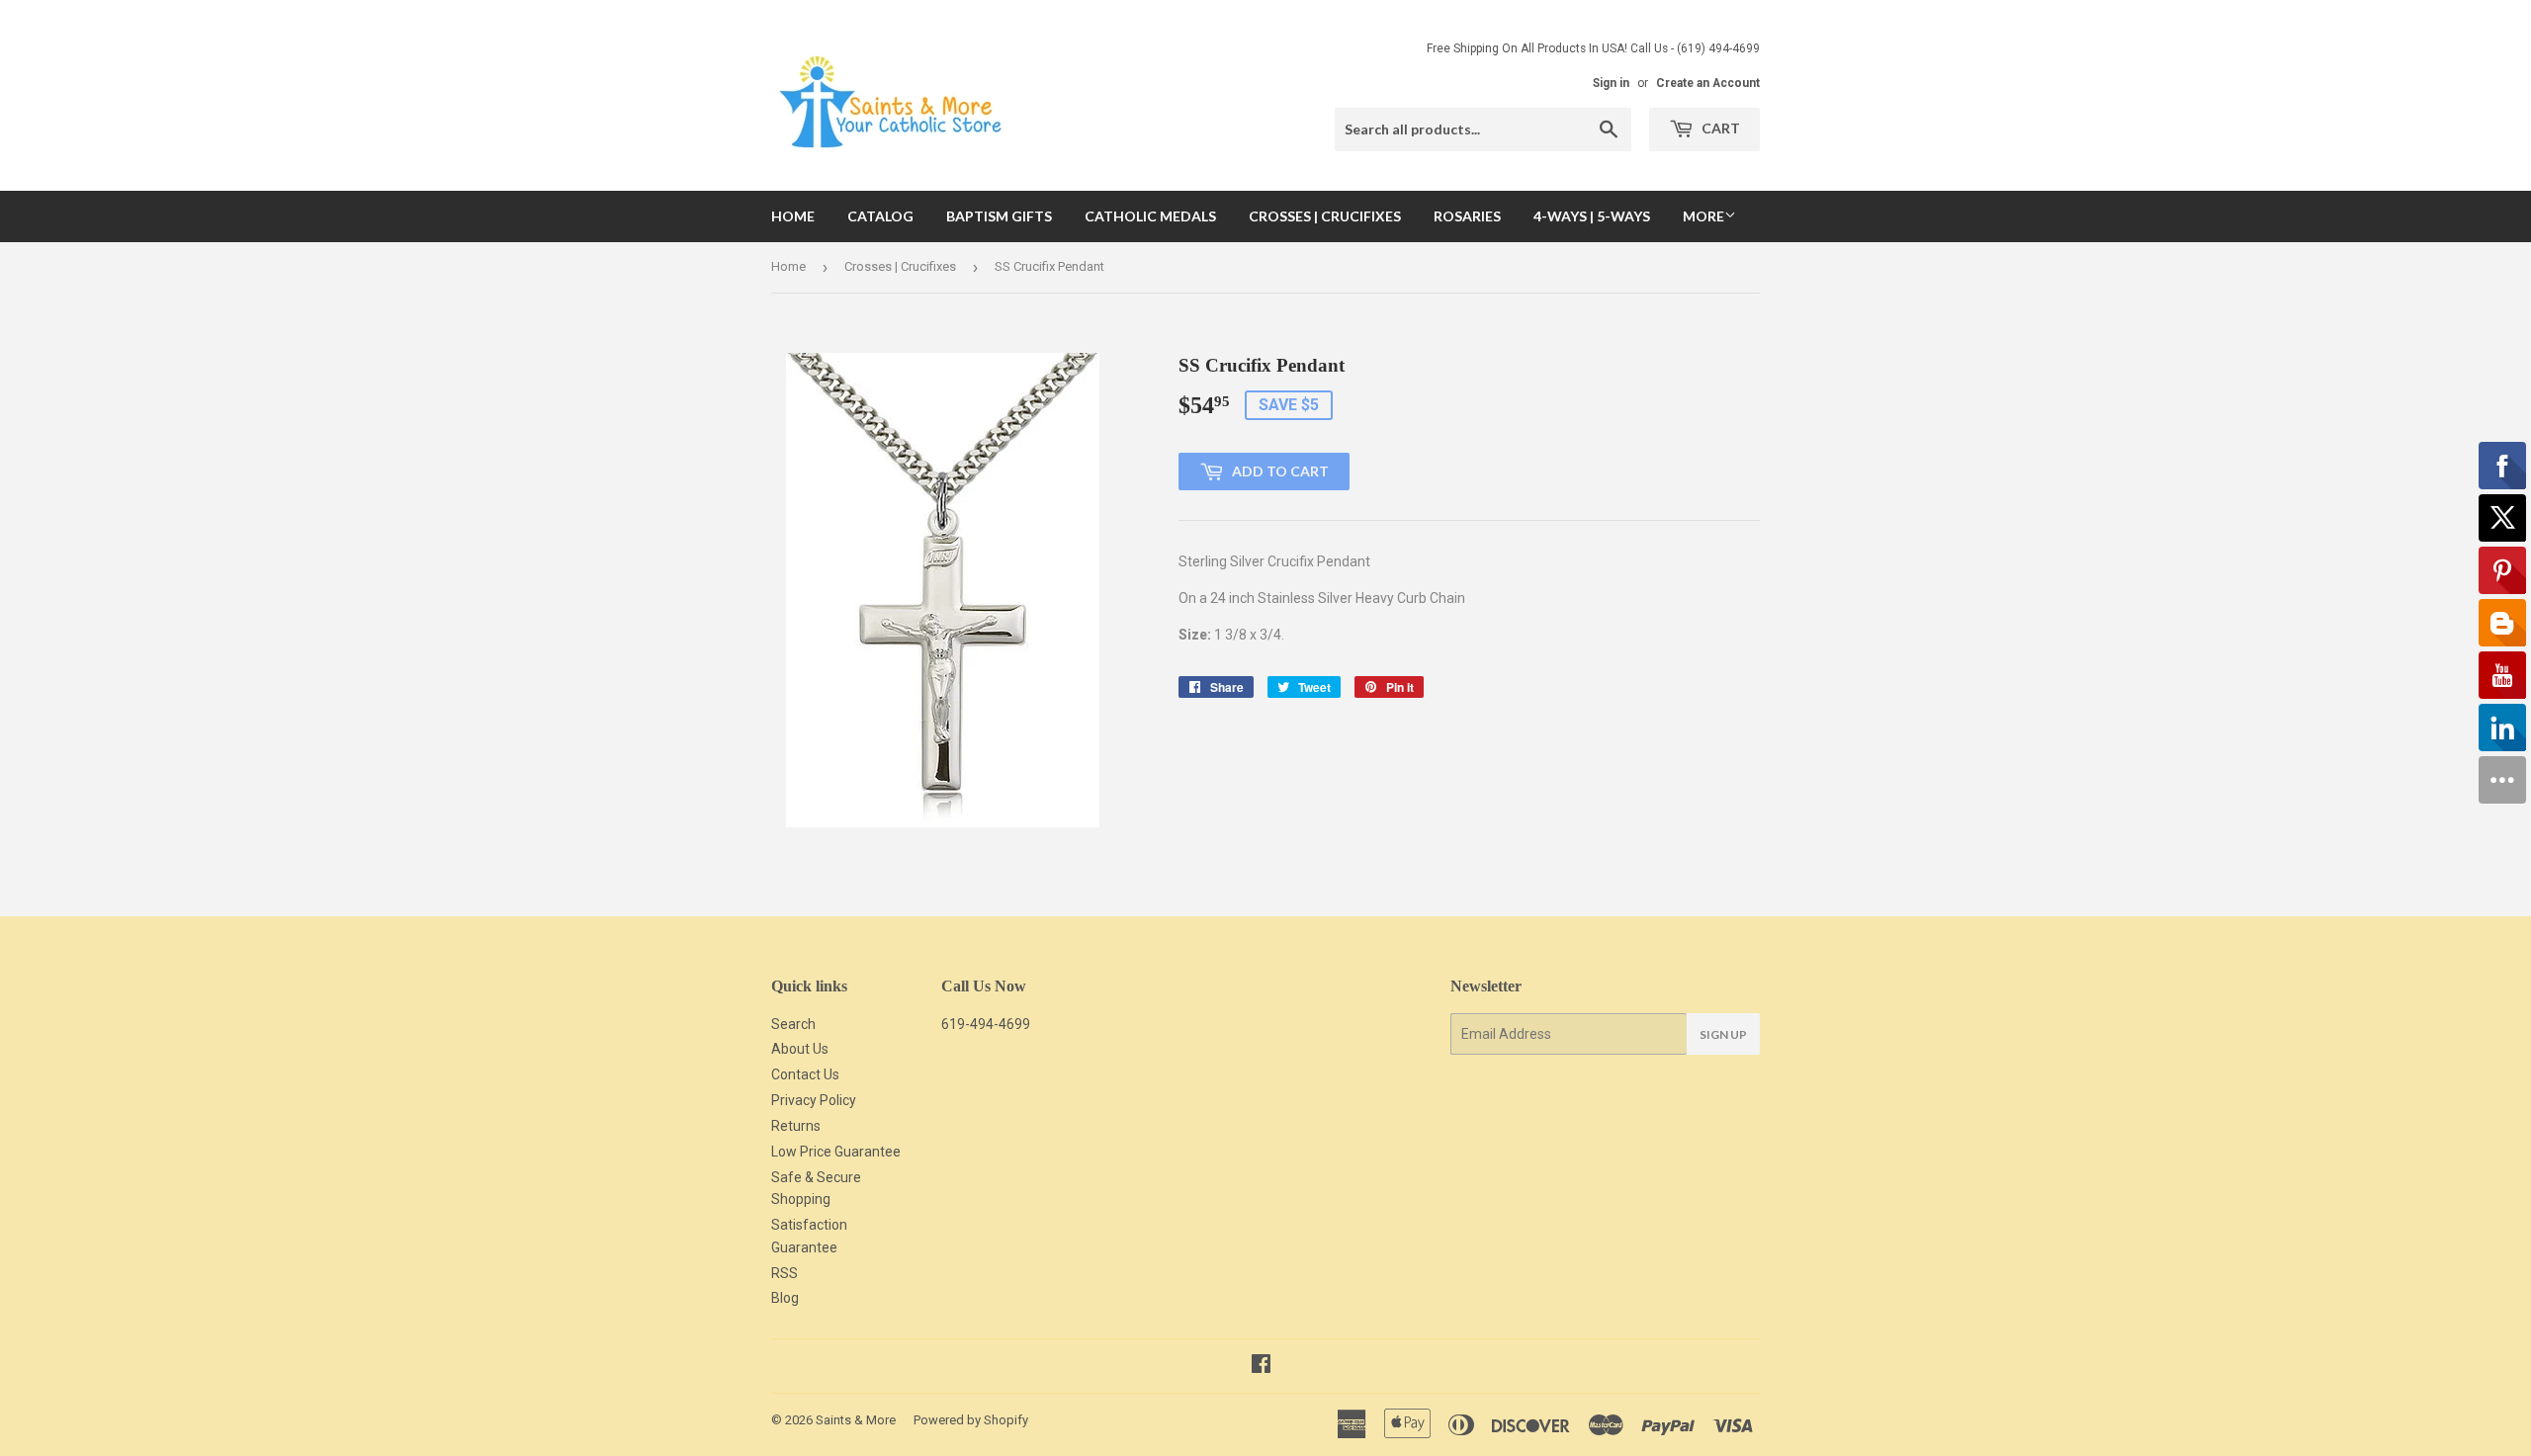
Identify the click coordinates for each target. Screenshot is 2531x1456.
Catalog (880, 216)
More (1703, 216)
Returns (796, 1126)
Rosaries (1467, 216)
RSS (785, 1273)
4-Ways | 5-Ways (1592, 216)
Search (793, 1024)
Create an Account (1708, 83)
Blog (785, 1298)
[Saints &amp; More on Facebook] (1261, 1366)
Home (793, 216)
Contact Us (805, 1074)
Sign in (1611, 83)
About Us (800, 1049)
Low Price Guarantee (836, 1152)
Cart (1719, 128)
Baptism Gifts (999, 216)
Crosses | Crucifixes (1325, 216)
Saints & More (856, 1420)
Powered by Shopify (971, 1420)
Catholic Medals (1150, 216)
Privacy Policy (814, 1100)
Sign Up (1723, 1034)
